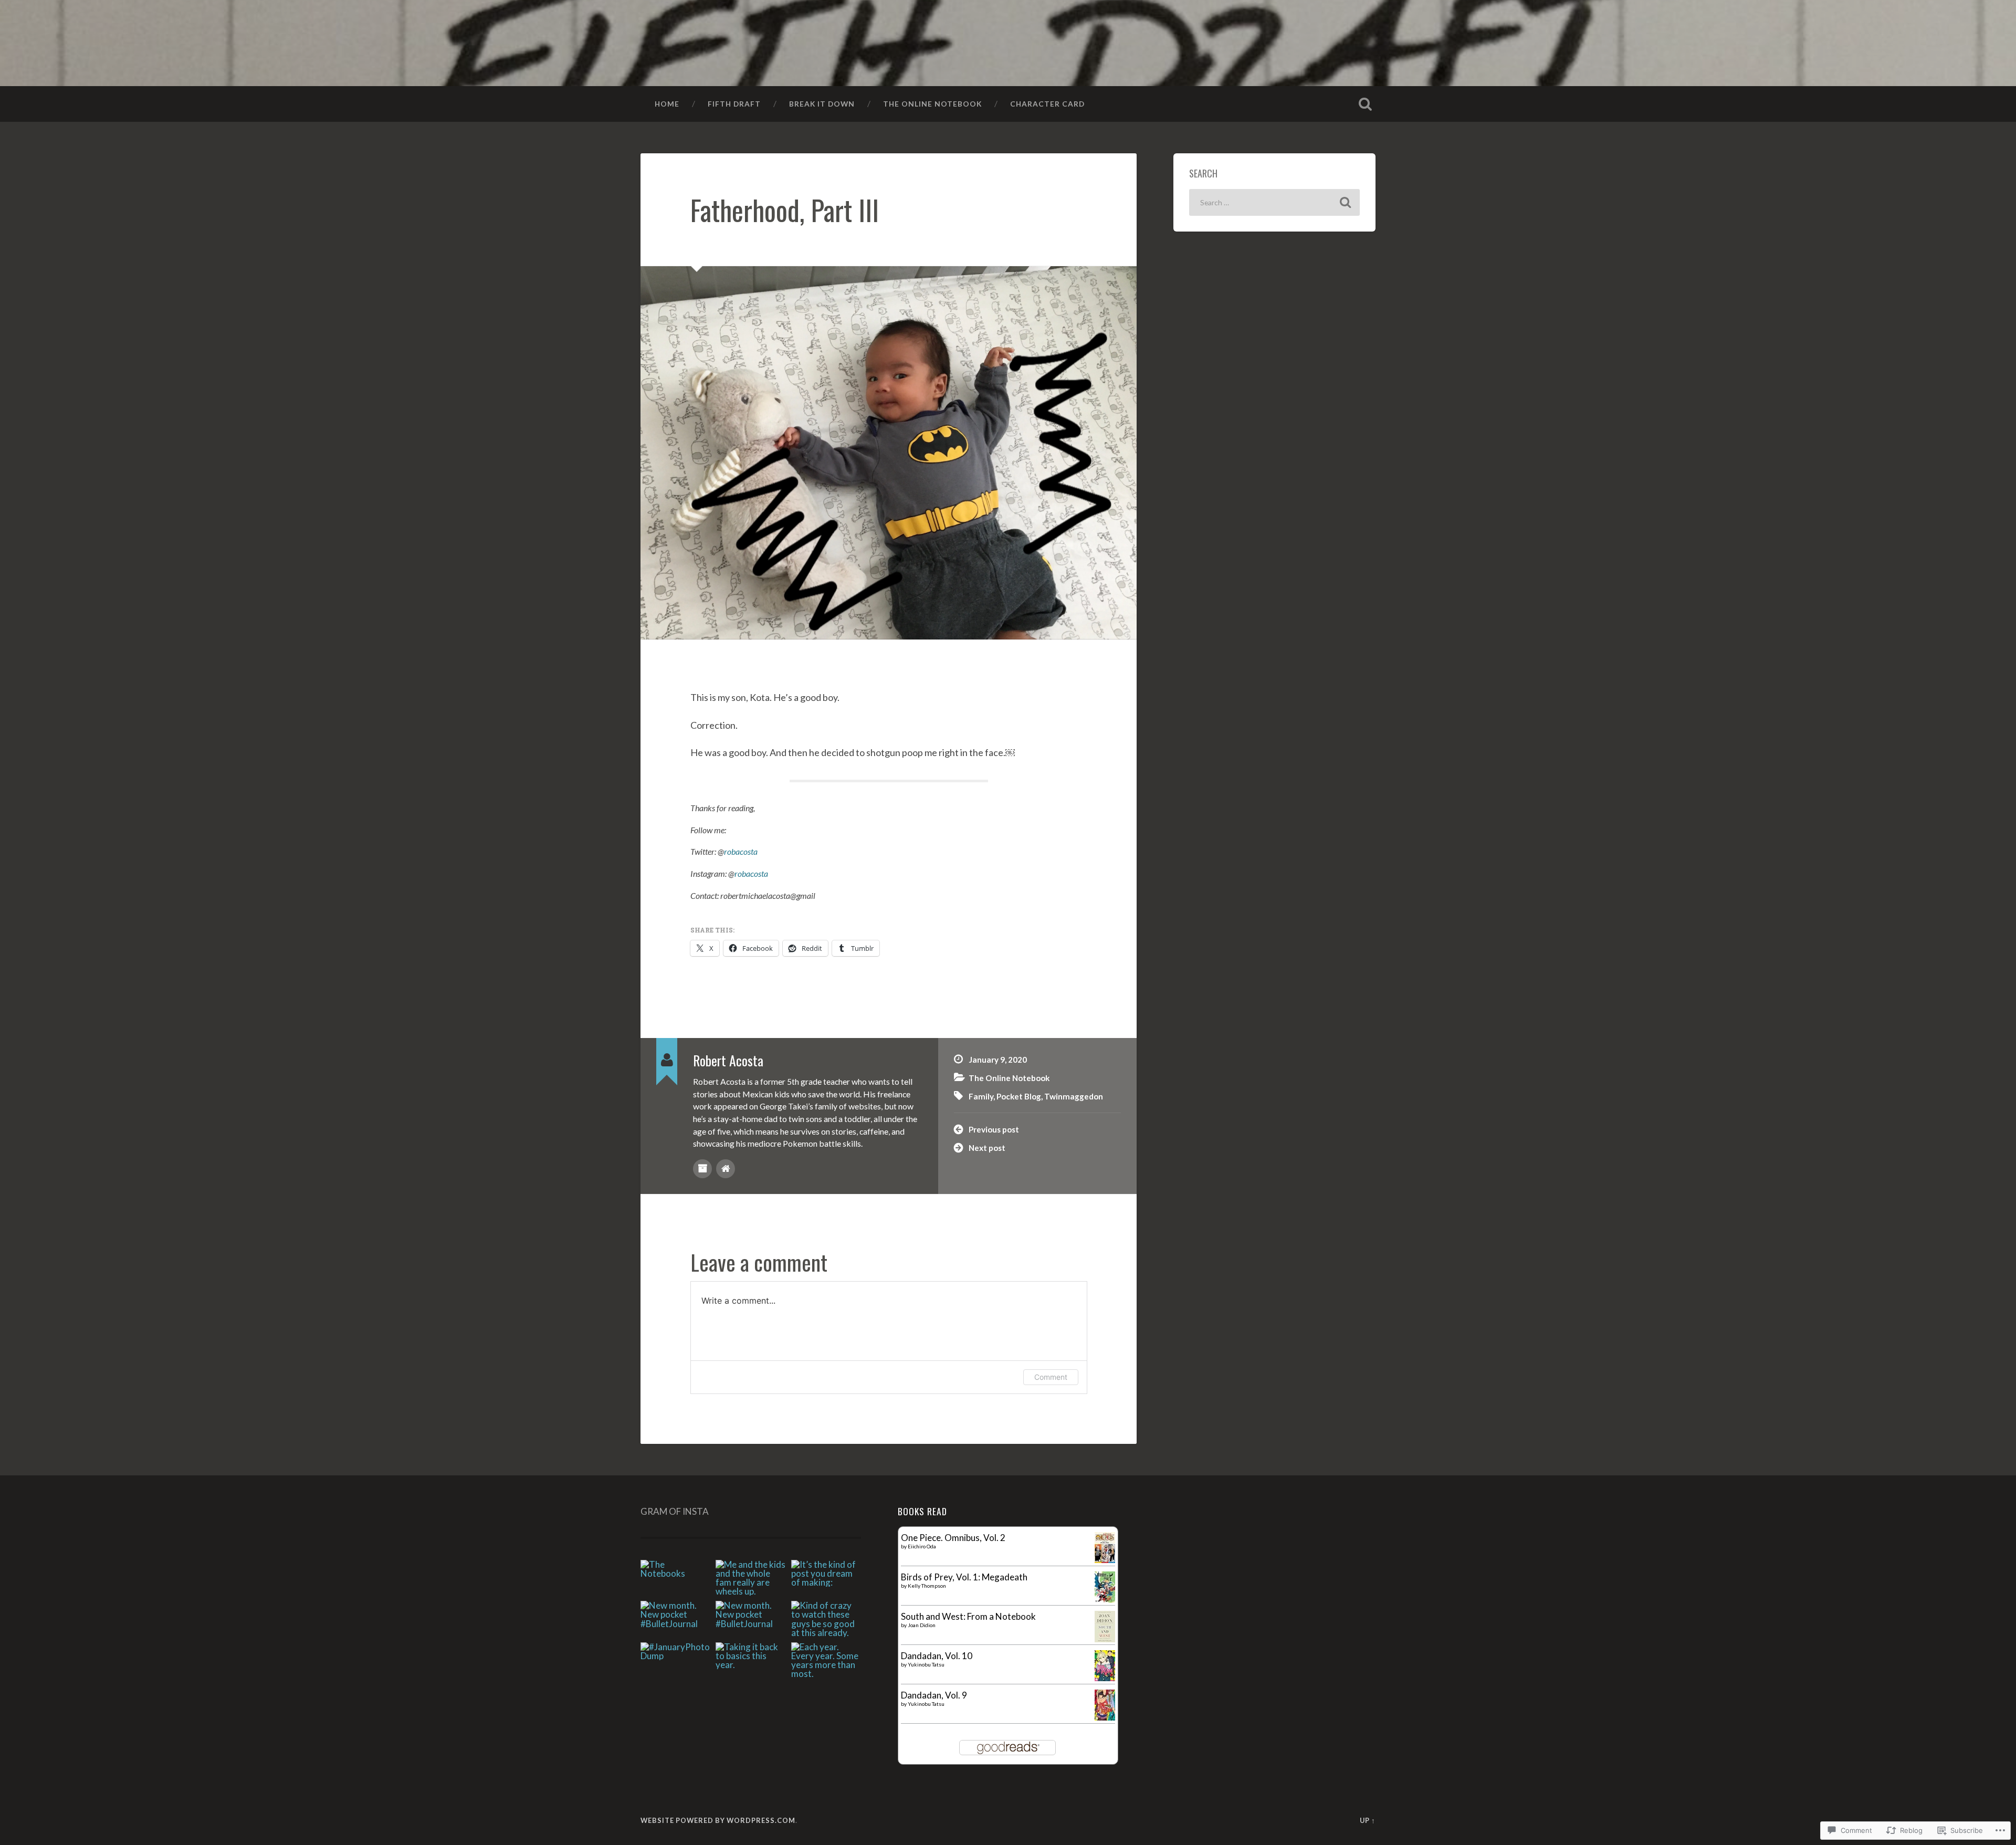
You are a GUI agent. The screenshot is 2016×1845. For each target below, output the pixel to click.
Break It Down (822, 104)
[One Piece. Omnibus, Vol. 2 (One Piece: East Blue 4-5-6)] (1105, 1560)
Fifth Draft (734, 104)
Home (667, 104)
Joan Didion (922, 1625)
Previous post (994, 1129)
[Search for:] (1274, 202)
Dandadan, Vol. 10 (937, 1656)
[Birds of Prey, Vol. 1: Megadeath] (1105, 1600)
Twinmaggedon (1074, 1096)
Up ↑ (1368, 1820)
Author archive (702, 1169)
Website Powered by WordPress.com (718, 1820)
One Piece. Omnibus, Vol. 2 (953, 1538)
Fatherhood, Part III (785, 209)
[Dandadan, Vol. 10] (1105, 1678)
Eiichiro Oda (922, 1546)
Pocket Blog (1019, 1096)
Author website (726, 1169)
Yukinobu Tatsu (926, 1664)
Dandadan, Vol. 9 (934, 1695)
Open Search (1365, 104)
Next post (987, 1148)
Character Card (1047, 104)
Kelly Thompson (927, 1586)
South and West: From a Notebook (968, 1616)
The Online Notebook (932, 104)
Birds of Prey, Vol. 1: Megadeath (964, 1577)
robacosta (741, 851)
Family (981, 1096)
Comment (1051, 1377)
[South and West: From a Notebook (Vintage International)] (1105, 1639)
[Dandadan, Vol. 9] (1105, 1717)
